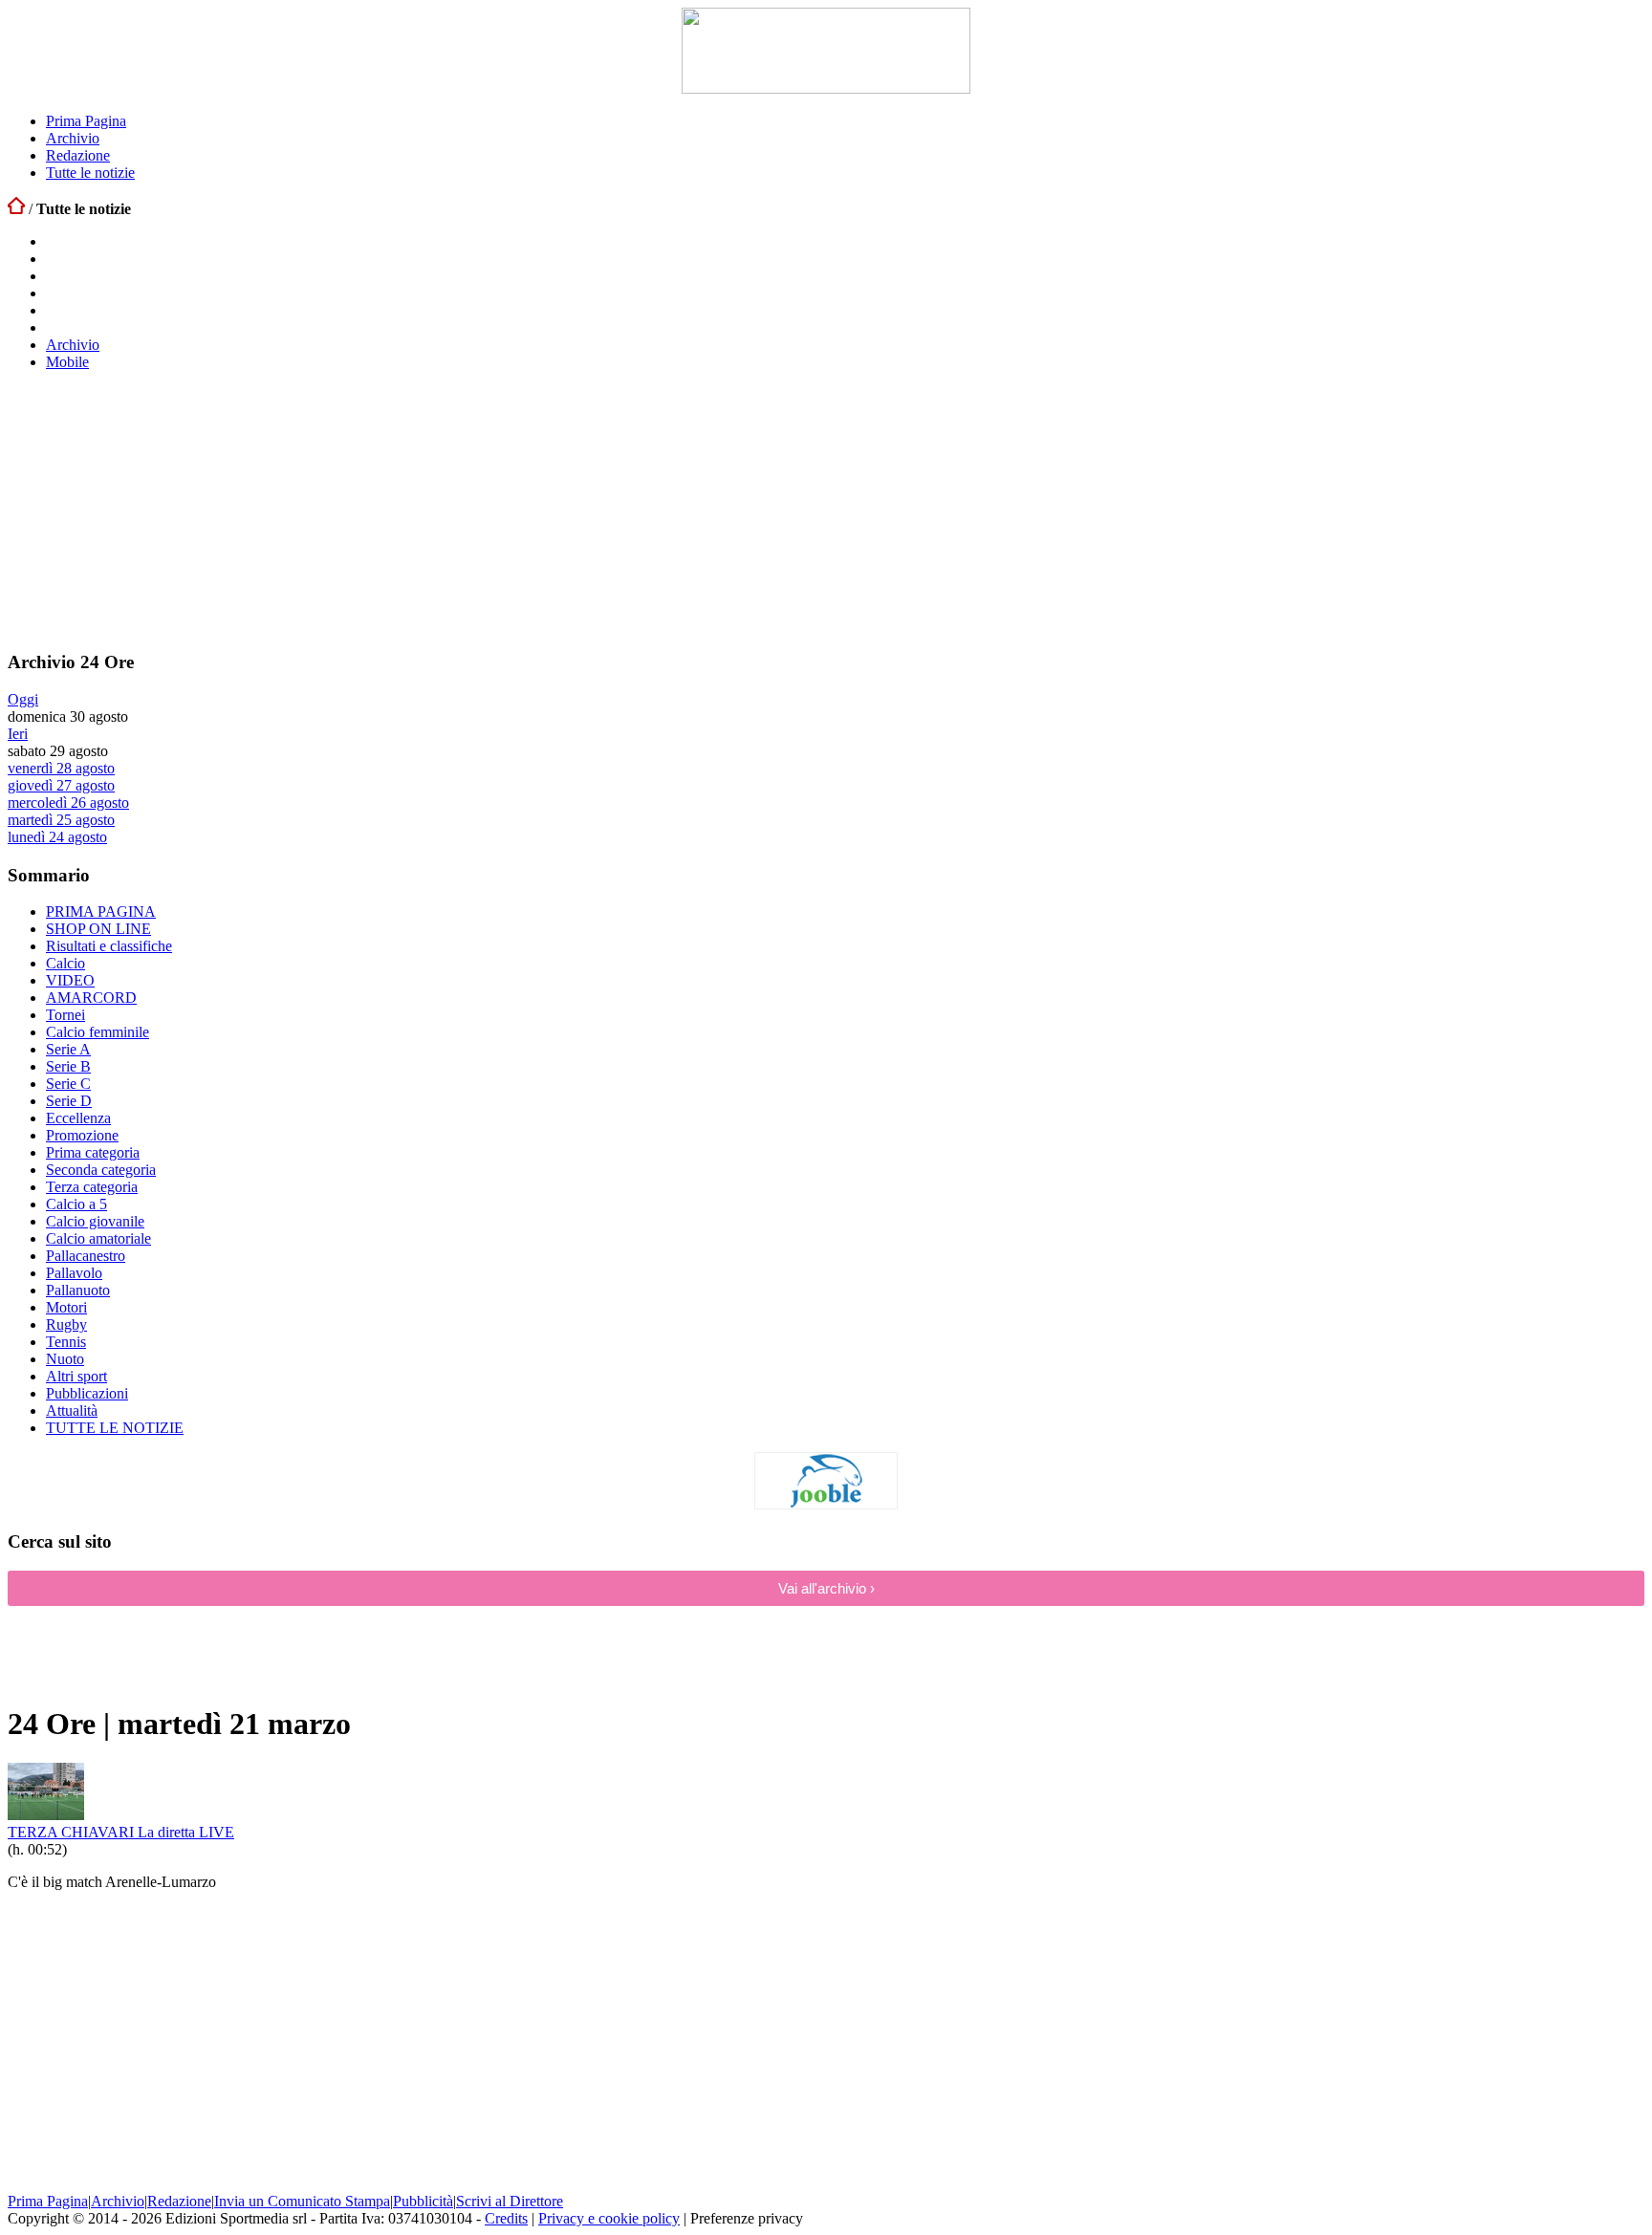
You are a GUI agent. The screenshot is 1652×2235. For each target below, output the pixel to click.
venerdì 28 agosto (61, 768)
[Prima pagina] (16, 209)
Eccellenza (78, 1118)
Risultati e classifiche (109, 946)
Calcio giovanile (95, 1221)
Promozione (82, 1135)
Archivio (73, 138)
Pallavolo (74, 1273)
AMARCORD (91, 998)
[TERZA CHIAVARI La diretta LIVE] (46, 1815)
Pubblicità (423, 2201)
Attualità (72, 1410)
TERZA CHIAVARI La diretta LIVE (121, 1832)
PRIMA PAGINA (101, 911)
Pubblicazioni (87, 1393)
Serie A (68, 1049)
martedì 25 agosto (61, 820)
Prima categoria (93, 1152)
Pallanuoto (78, 1290)
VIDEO (70, 980)
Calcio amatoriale (98, 1238)
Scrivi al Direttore (510, 2201)
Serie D (69, 1101)
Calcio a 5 (76, 1204)
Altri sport (76, 1376)
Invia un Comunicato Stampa (302, 2201)
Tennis (66, 1342)
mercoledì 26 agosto (68, 803)
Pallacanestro (86, 1256)
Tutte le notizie (90, 173)
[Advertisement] (151, 510)
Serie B (68, 1066)
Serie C (68, 1084)
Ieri (18, 734)
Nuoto (65, 1359)
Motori (66, 1307)
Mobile (67, 362)
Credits (506, 2218)
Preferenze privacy (747, 2218)
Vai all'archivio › (826, 1588)
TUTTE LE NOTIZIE (115, 1428)
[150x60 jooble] (826, 1504)
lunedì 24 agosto (57, 837)
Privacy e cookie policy (609, 2218)
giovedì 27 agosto (61, 785)
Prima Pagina (86, 121)
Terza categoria (92, 1187)
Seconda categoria (101, 1170)
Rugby (66, 1324)
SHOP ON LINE (98, 929)
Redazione (78, 155)
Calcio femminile (98, 1032)
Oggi (23, 699)
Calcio (65, 963)
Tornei (65, 1015)
